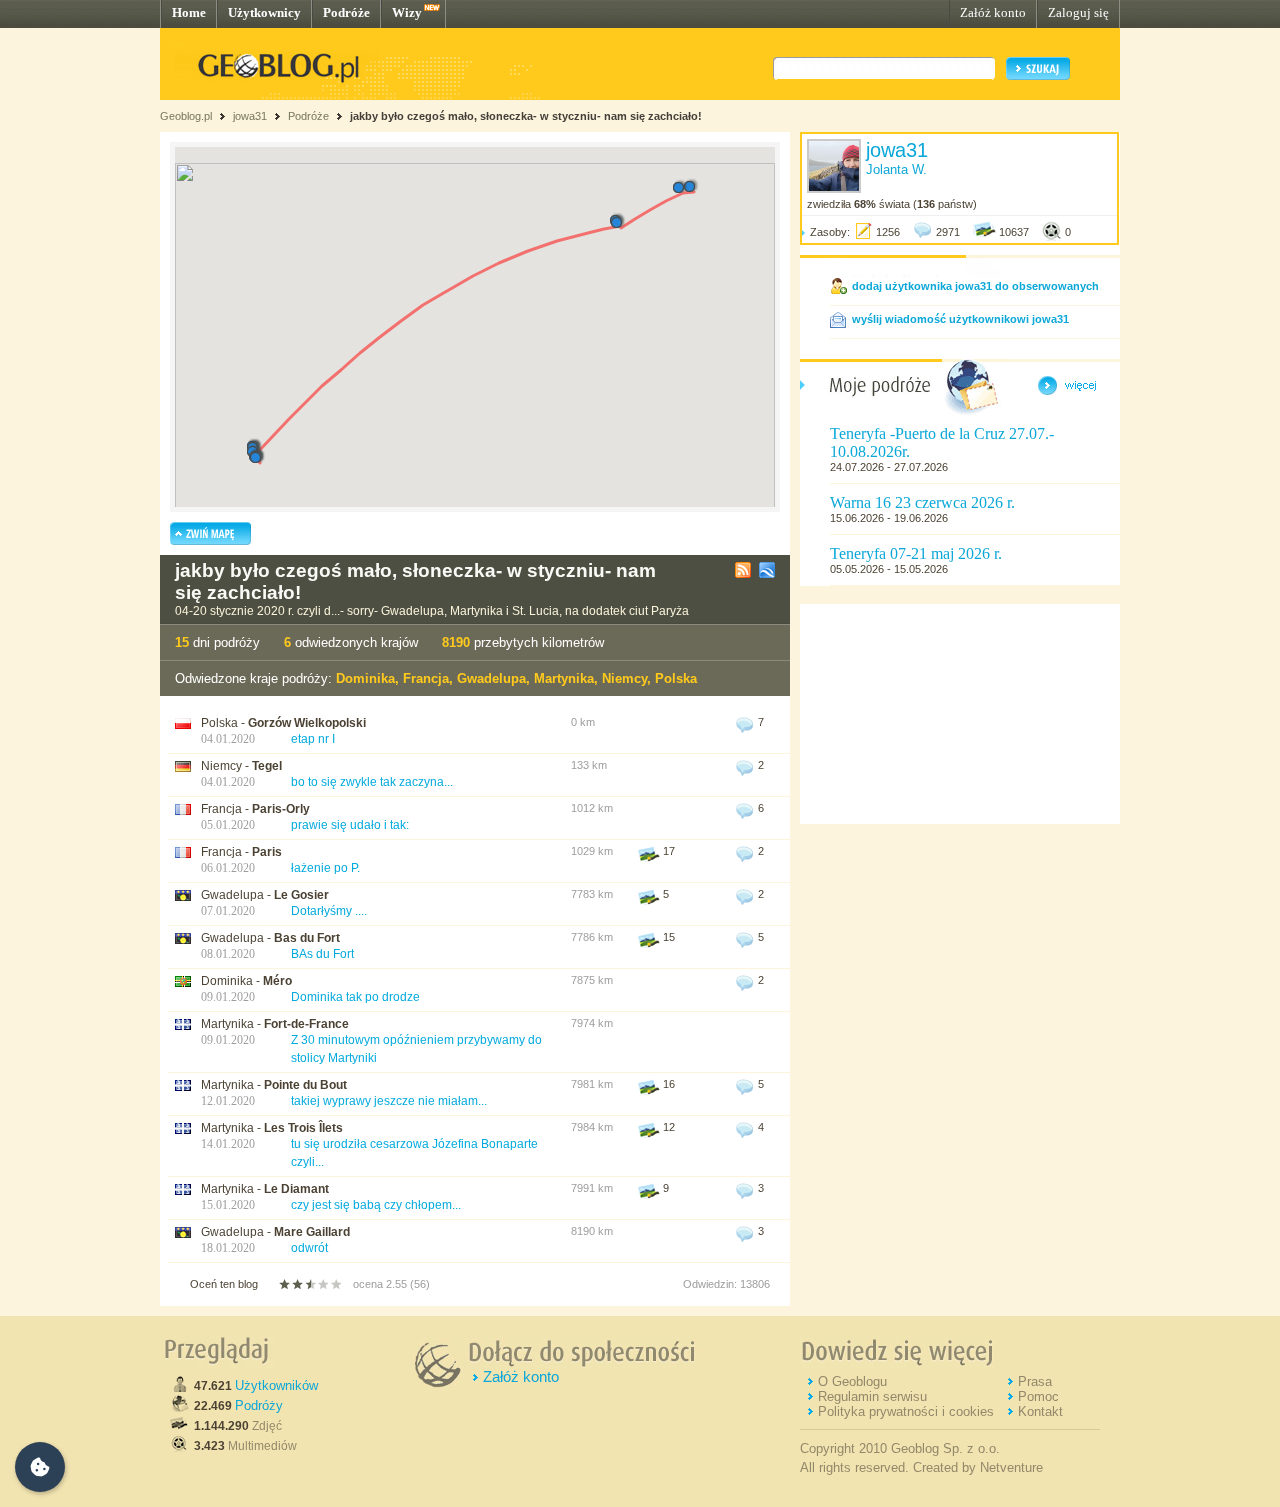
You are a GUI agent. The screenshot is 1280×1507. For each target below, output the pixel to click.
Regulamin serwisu (872, 1396)
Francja (426, 678)
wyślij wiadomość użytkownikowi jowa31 (960, 319)
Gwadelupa (491, 678)
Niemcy (624, 678)
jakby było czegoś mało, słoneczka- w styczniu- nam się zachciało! (526, 116)
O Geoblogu (852, 1381)
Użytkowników (276, 1385)
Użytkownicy (264, 12)
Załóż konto (993, 12)
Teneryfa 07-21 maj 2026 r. (916, 553)
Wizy (407, 12)
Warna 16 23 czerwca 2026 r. (922, 502)
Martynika (564, 678)
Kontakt (1040, 1411)
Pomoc (1038, 1396)
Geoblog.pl (186, 116)
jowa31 (250, 116)
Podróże (346, 12)
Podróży (259, 1405)
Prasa (1035, 1381)
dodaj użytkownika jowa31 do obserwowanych (975, 286)
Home (189, 12)
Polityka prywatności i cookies (906, 1411)
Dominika (365, 678)
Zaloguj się (1078, 12)
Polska (676, 678)
